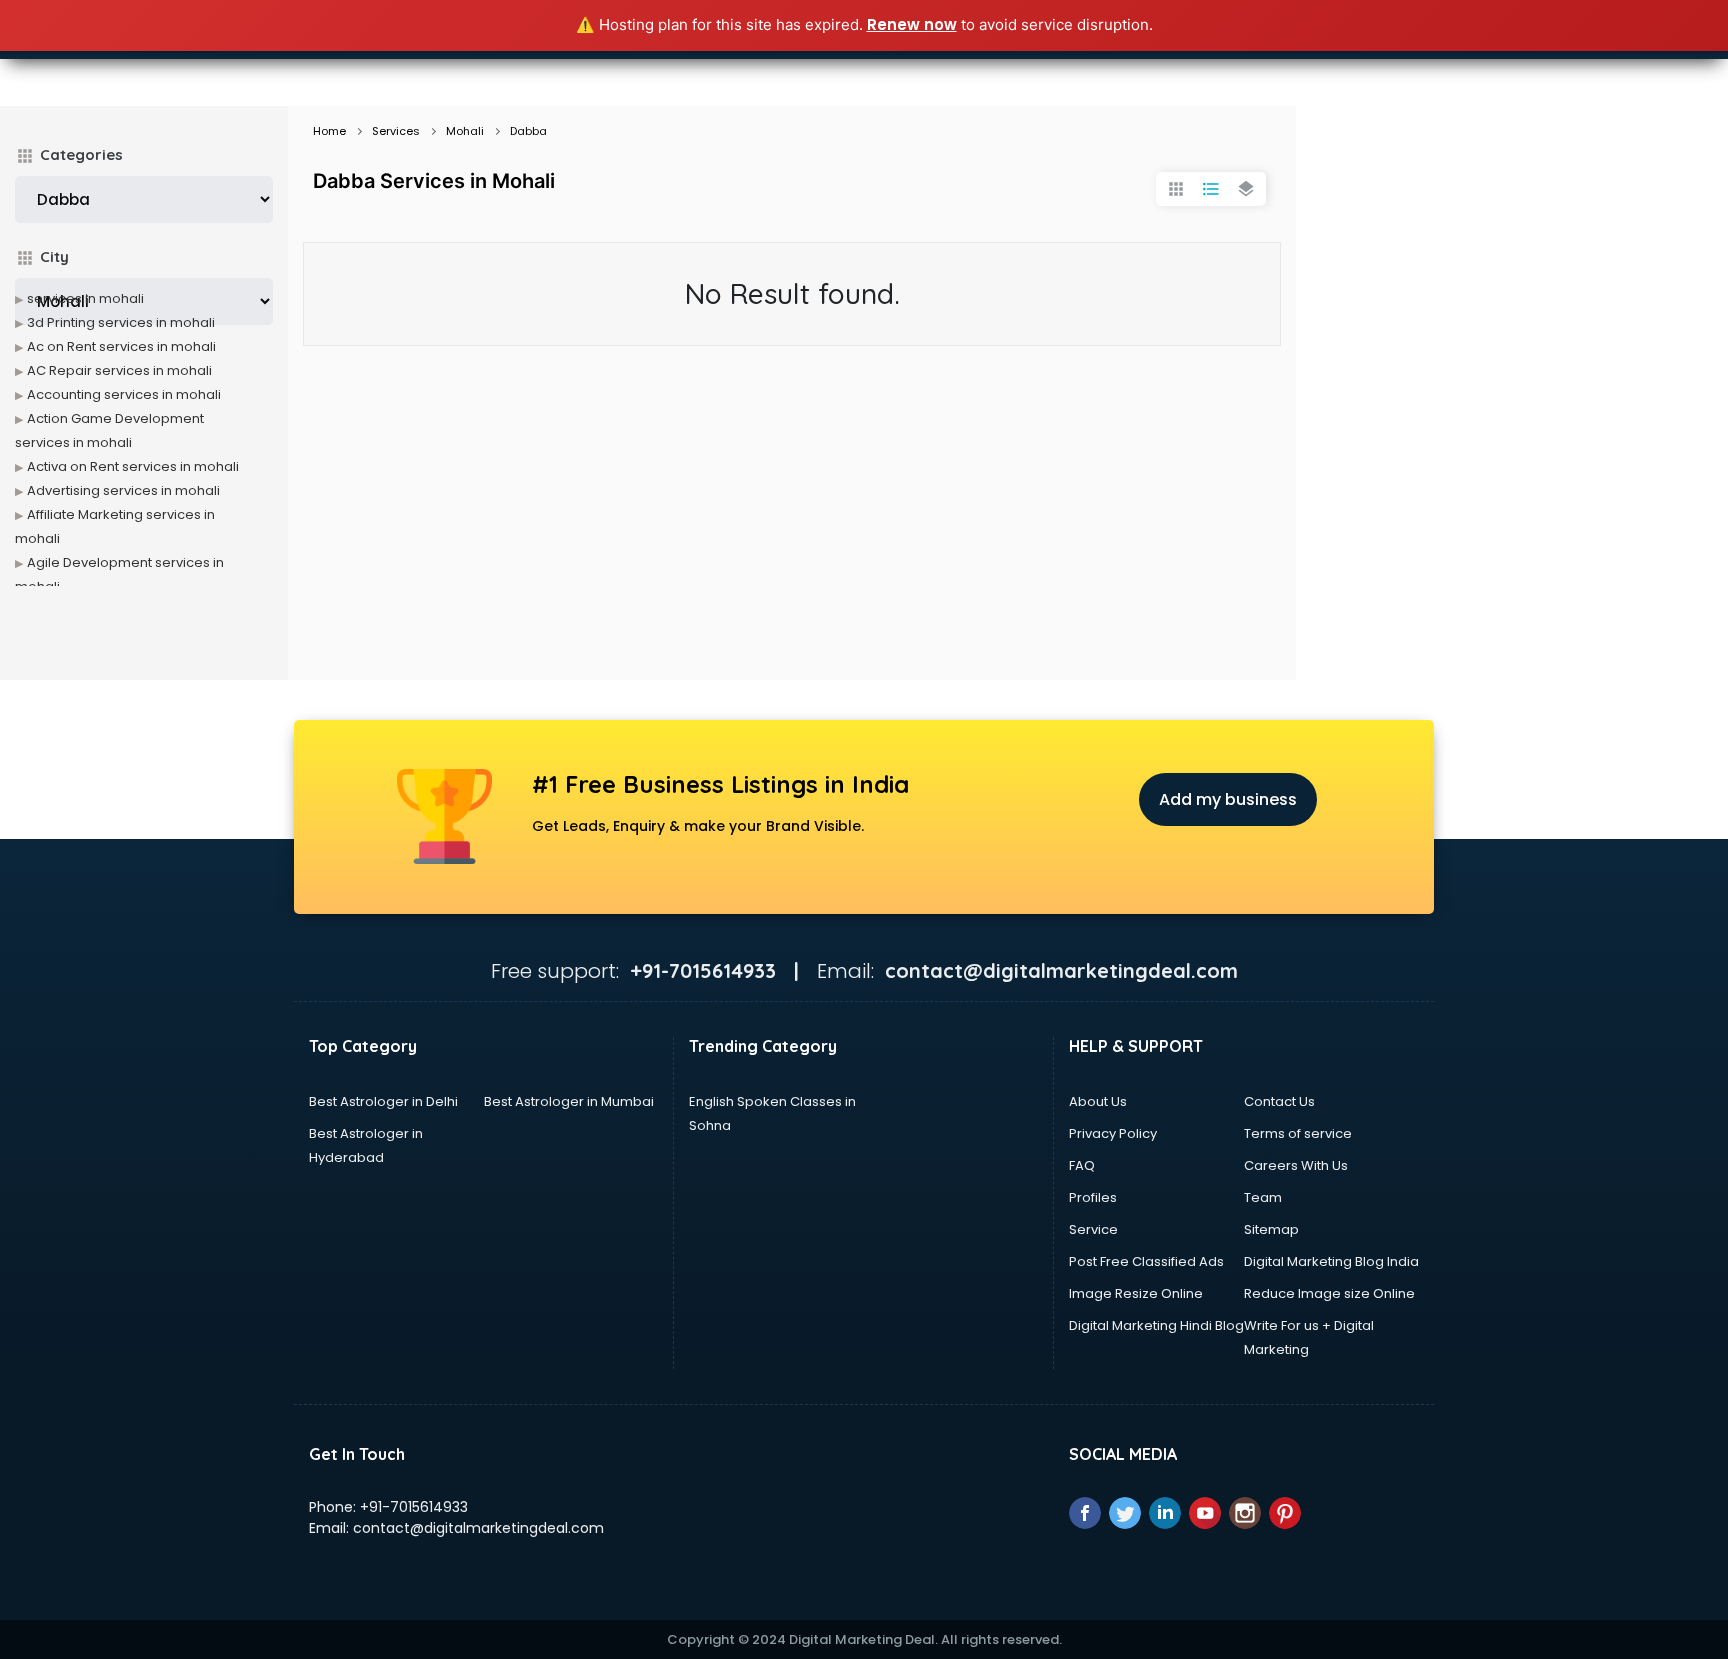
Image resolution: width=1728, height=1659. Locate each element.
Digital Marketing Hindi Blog (1156, 1325)
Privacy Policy (1113, 1133)
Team (1263, 1197)
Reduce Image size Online (1329, 1293)
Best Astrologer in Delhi (383, 1101)
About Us (1098, 1101)
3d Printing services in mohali (121, 322)
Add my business (1228, 799)
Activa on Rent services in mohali (133, 466)
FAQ (1082, 1165)
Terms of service (1298, 1133)
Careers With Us (1296, 1165)
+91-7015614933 (414, 1507)
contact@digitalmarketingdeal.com (478, 1528)
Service (1093, 1229)
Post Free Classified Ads (1146, 1261)
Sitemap (1271, 1229)
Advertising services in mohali (123, 490)
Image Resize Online (1136, 1293)
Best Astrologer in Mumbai (569, 1101)
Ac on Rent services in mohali (121, 346)
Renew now (912, 24)
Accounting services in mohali (124, 394)
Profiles (1093, 1197)
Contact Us (1279, 1101)
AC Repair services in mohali (119, 370)
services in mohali (85, 298)
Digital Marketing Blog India (1331, 1261)
